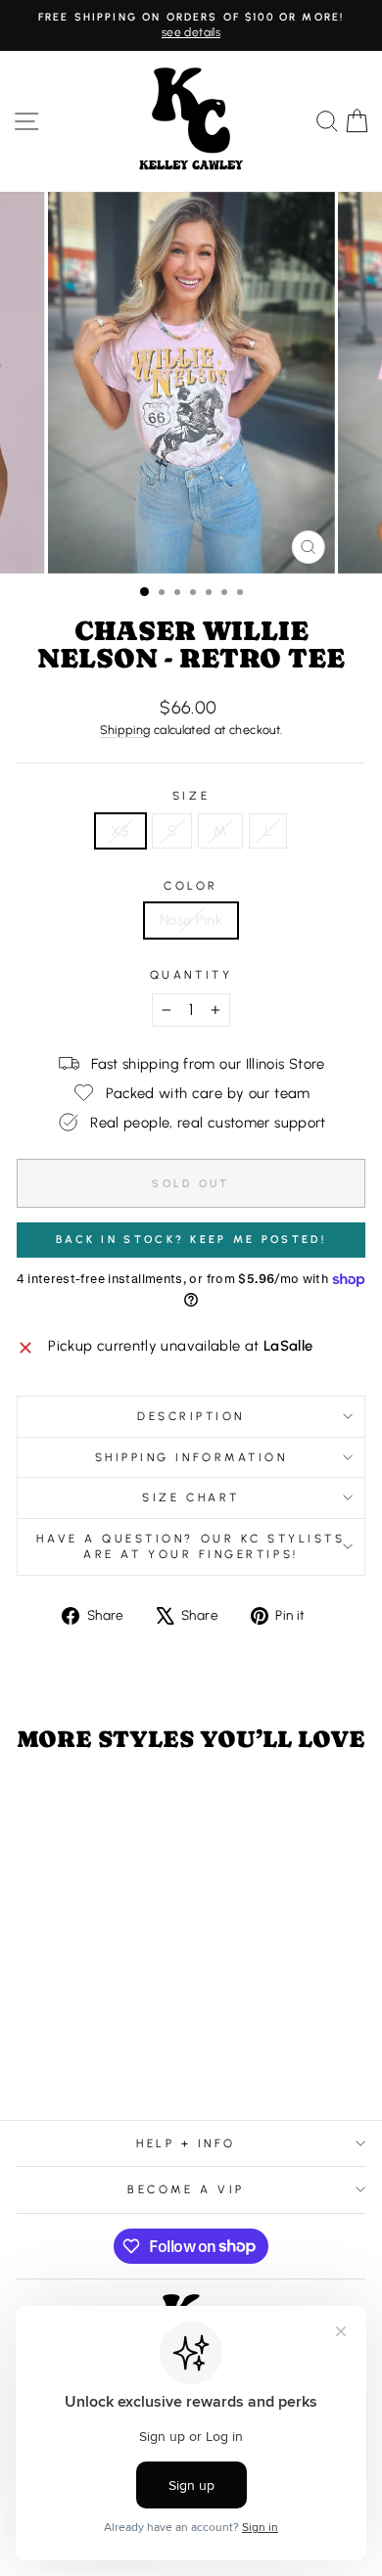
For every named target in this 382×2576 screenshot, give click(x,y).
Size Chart (191, 1497)
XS (120, 831)
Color (191, 886)
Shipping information (191, 1457)
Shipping (125, 730)
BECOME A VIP (186, 2189)
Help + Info (186, 2143)
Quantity (191, 975)
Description (191, 1416)
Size (191, 796)
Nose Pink (191, 920)
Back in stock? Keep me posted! (191, 1240)
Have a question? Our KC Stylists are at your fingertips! (191, 1546)
